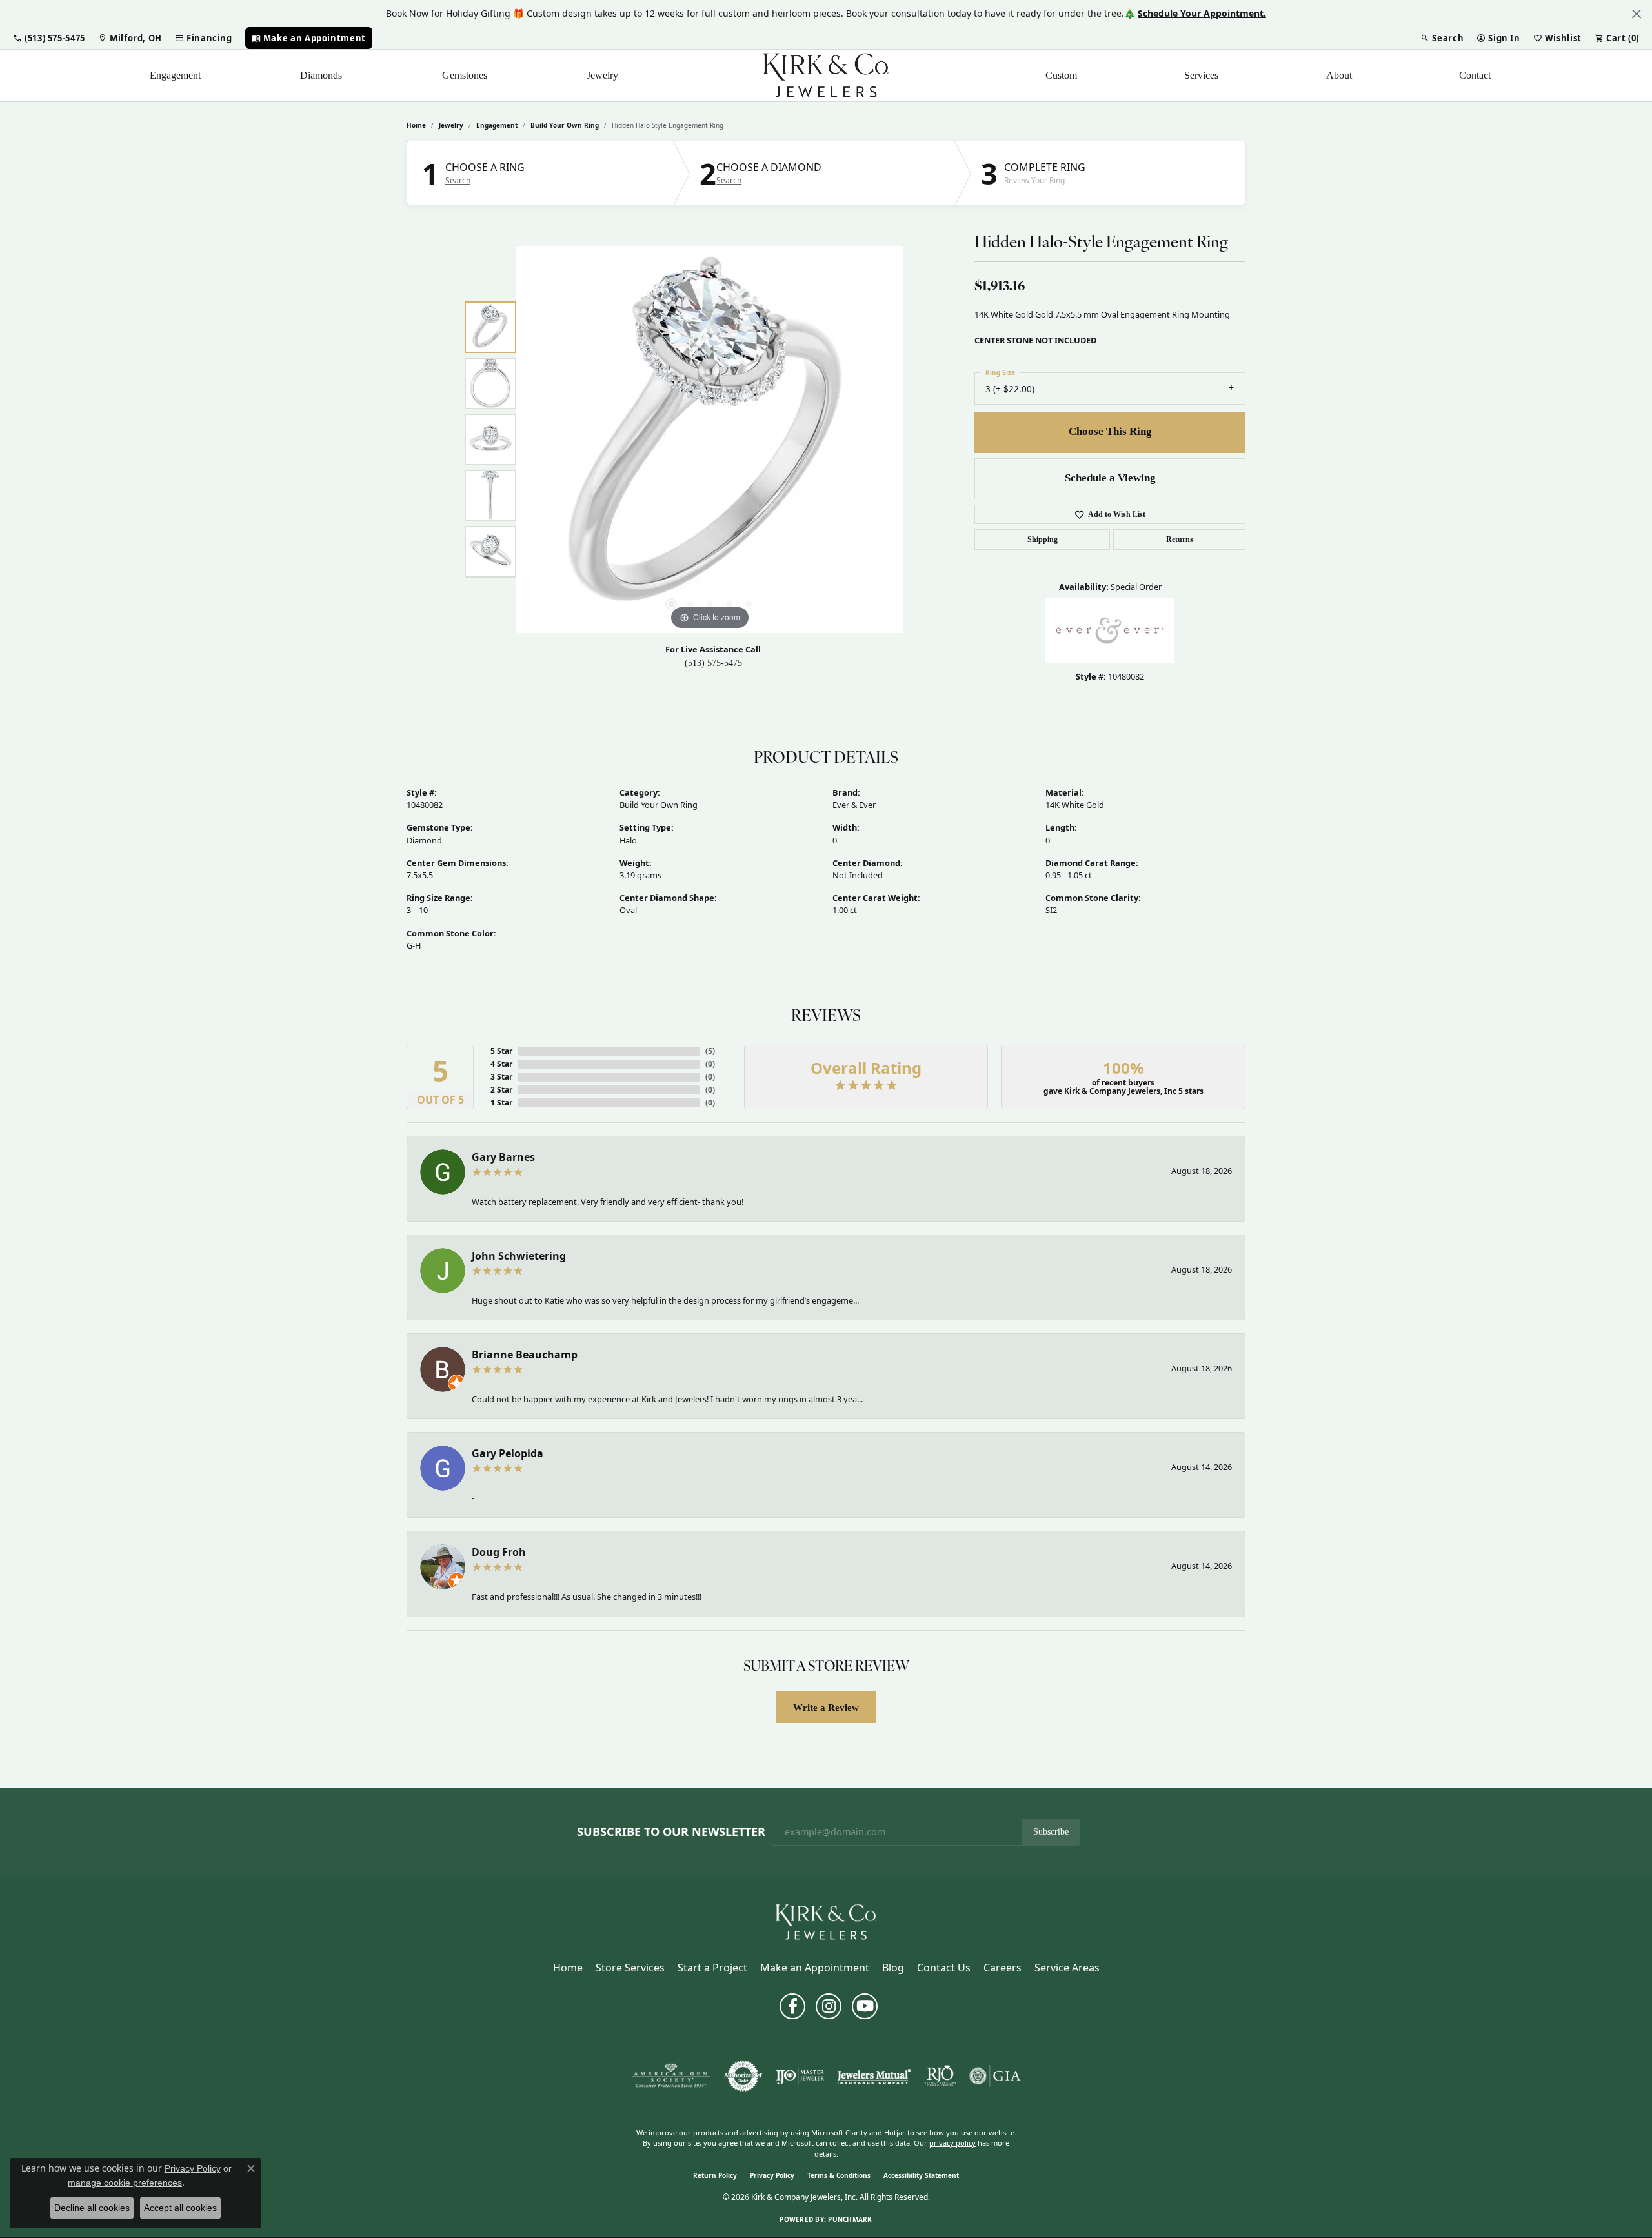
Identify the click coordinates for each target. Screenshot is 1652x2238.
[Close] (1636, 14)
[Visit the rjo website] (940, 2076)
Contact (1475, 75)
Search (458, 181)
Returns (1180, 539)
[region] (710, 439)
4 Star (501, 1064)
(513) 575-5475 (713, 663)
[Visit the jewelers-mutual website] (874, 2076)
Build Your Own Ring (565, 125)
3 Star (501, 1077)
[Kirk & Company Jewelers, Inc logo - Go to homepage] (826, 76)
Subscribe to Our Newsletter (671, 1832)
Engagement (175, 75)
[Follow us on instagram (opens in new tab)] (829, 2006)
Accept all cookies (180, 2208)
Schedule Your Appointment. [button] (1202, 13)
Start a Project (712, 1968)
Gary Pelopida (508, 1453)
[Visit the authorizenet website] (743, 2076)
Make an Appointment (815, 1968)
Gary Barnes (503, 1157)
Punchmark (850, 2219)
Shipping (1043, 539)
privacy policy (952, 2143)
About (1339, 75)
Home (416, 125)
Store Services (630, 1968)
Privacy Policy (772, 2175)
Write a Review (826, 1707)
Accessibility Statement (921, 2175)
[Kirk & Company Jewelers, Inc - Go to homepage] (826, 1921)
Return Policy (715, 2175)
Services (1201, 75)
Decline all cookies (92, 2208)
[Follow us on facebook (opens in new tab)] (792, 2006)
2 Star (501, 1090)
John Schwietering (519, 1256)
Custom (1061, 75)
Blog (893, 1968)
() (710, 1051)
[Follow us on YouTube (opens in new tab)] (865, 2006)
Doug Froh (499, 1552)
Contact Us (944, 1968)
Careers (1002, 1968)
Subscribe (1051, 1832)
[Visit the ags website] (671, 2076)
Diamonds (321, 75)
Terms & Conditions (839, 2175)
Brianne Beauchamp (525, 1355)
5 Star (501, 1051)
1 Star (501, 1103)
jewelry (451, 125)
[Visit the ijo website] (800, 2076)
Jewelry (602, 75)
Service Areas (1067, 1968)
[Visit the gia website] (995, 2076)
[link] (130, 38)
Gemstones (465, 75)
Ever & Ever (854, 805)
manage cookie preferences (125, 2183)
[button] (49, 38)
